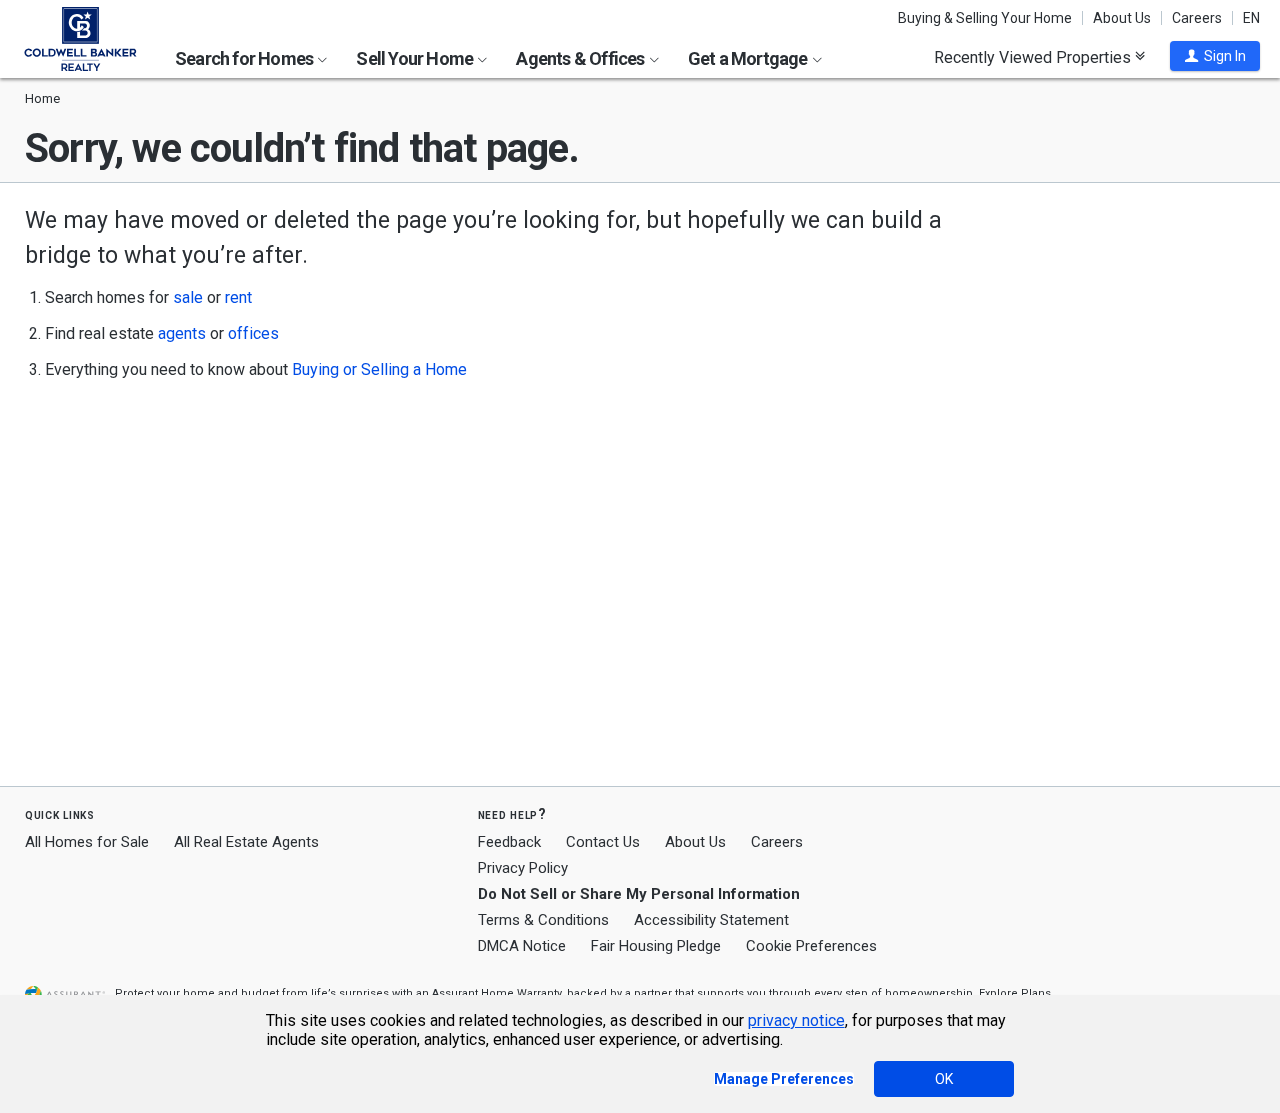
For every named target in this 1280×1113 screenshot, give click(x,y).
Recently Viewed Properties (1034, 57)
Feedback (509, 842)
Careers (1197, 18)
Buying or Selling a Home (379, 369)
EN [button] (1251, 18)
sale (188, 297)
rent (238, 297)
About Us (1122, 18)
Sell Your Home (416, 58)
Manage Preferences (784, 1079)
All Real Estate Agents (246, 842)
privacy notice (796, 1020)
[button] (1215, 56)
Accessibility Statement (711, 920)
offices (253, 333)
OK (944, 1079)
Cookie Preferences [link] (811, 946)
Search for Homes (245, 58)
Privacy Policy (523, 868)
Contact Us (603, 842)
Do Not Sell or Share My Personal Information (639, 894)
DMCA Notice (522, 946)
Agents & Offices (581, 58)
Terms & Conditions (543, 920)
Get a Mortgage (749, 58)
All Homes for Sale (87, 842)
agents (182, 333)
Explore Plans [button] (1015, 993)
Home (42, 98)
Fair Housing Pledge (656, 946)
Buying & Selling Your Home (985, 18)
